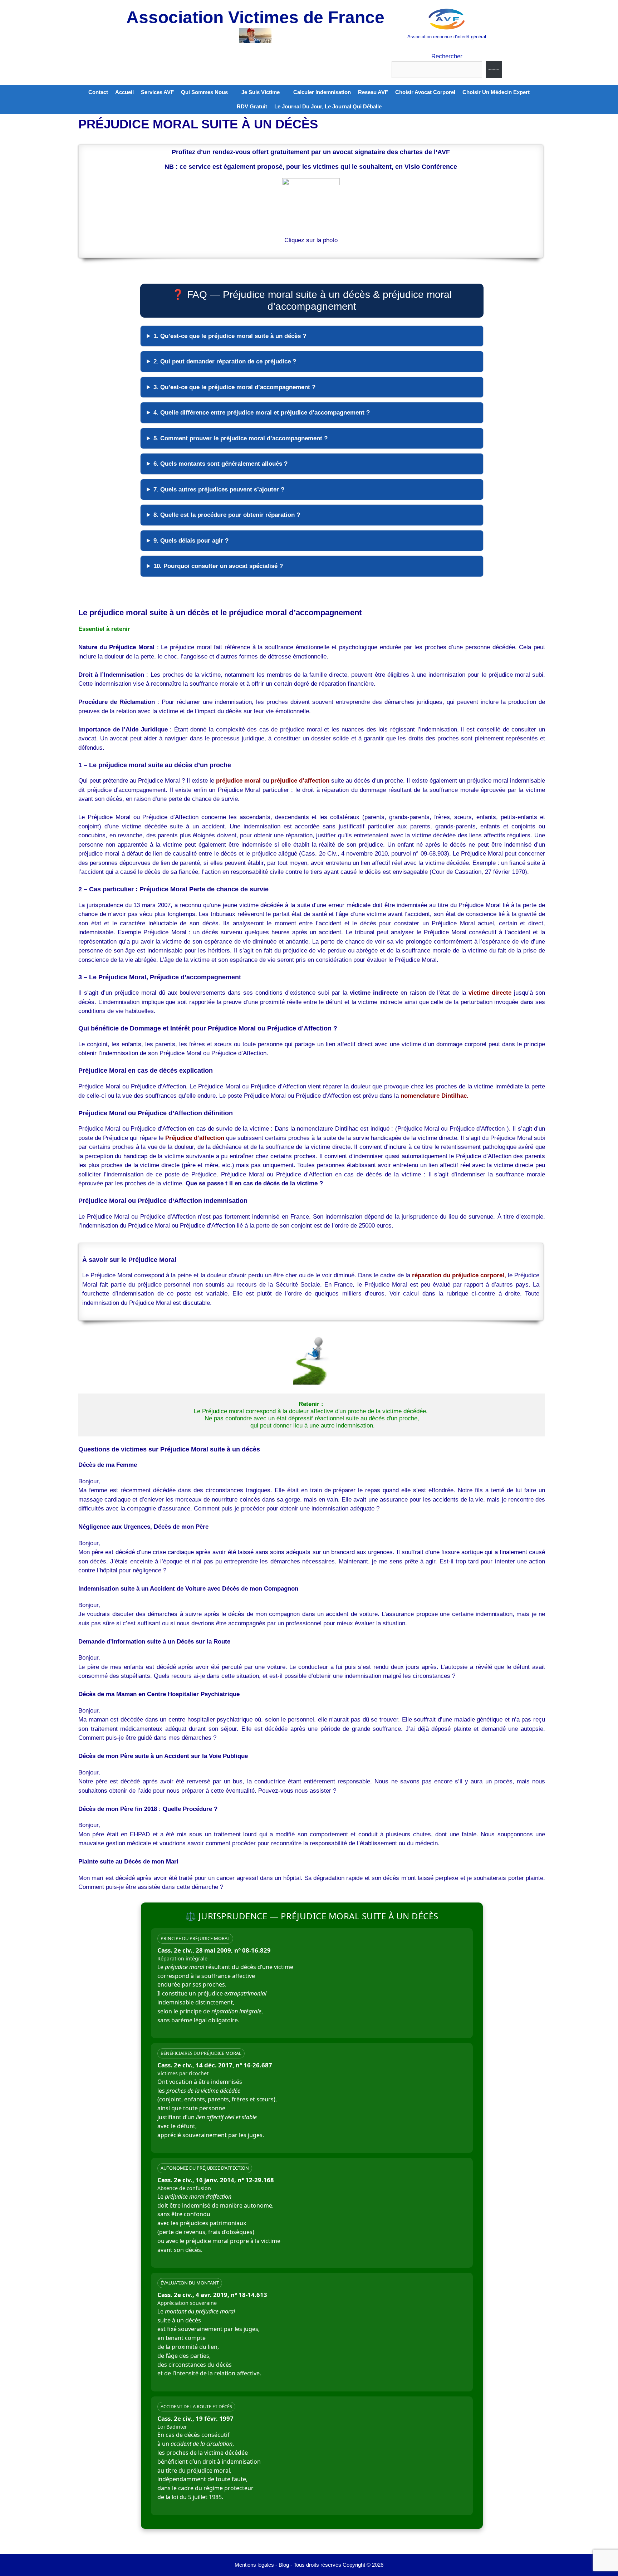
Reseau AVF (373, 92)
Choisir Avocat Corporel (425, 92)
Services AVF (157, 92)
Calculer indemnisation (322, 92)
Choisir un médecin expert (496, 92)
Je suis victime (261, 92)
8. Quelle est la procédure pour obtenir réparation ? (227, 515)
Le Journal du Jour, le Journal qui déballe (328, 106)
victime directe (490, 993)
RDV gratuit (252, 106)
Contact (98, 92)
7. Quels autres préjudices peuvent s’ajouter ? (219, 489)
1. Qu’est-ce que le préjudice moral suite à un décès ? (230, 336)
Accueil (124, 92)
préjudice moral (238, 781)
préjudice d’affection (300, 781)
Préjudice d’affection (195, 1138)
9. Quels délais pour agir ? (191, 541)
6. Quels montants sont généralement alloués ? (220, 464)
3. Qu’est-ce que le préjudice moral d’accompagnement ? (234, 387)
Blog (284, 2565)
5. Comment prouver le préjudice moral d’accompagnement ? (241, 438)
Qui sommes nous (204, 92)
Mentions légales (254, 2565)
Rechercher (447, 56)
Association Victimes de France (255, 17)
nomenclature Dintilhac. (435, 1096)
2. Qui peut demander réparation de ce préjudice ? (225, 361)
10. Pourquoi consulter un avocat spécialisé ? (218, 566)
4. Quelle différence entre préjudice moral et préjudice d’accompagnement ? (262, 413)
